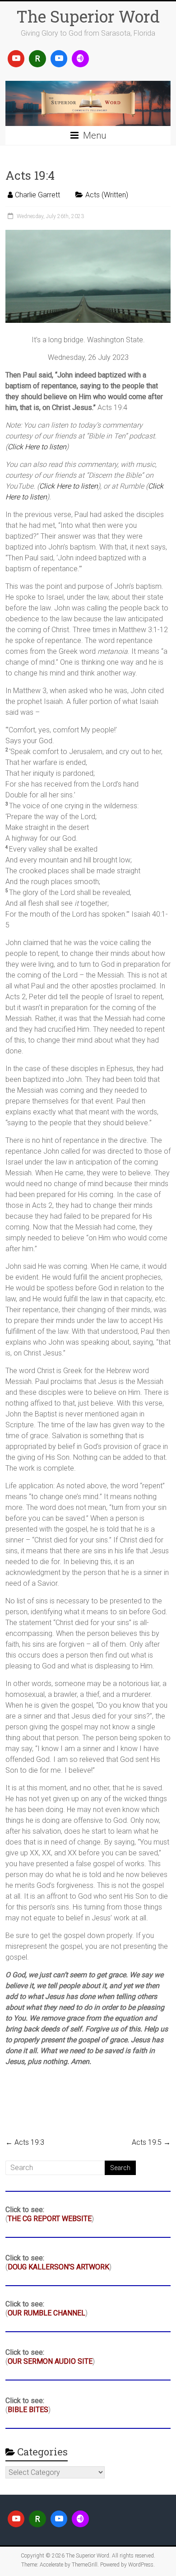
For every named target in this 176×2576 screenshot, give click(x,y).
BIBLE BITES (28, 2410)
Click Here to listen (37, 447)
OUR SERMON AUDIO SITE (50, 2361)
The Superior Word (88, 16)
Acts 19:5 (151, 2142)
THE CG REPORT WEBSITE (50, 2219)
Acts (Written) (107, 195)
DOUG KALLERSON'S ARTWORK (58, 2267)
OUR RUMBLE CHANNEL (46, 2313)
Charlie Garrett (37, 195)
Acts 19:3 (25, 2142)
